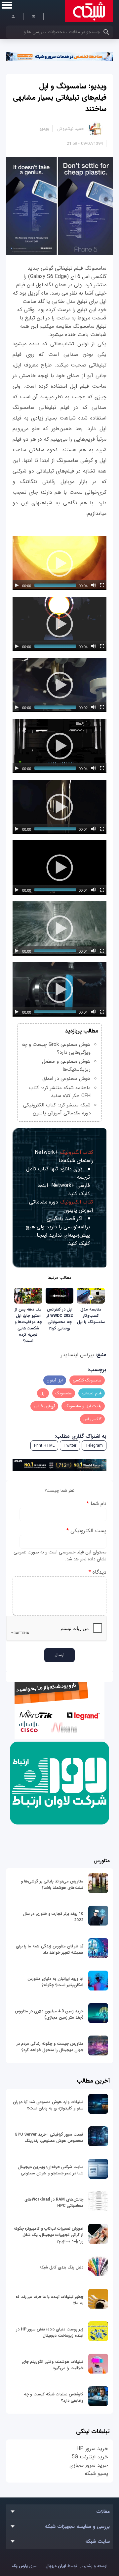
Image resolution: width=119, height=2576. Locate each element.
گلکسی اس (92, 1419)
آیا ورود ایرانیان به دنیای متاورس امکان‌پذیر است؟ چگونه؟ (55, 1982)
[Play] (17, 585)
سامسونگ (64, 1393)
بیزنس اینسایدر (77, 1355)
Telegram (94, 1446)
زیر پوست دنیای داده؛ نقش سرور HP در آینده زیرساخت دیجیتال (50, 2332)
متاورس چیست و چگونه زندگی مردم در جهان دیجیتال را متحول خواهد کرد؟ (50, 2047)
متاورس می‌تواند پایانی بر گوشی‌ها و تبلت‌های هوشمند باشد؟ (52, 1884)
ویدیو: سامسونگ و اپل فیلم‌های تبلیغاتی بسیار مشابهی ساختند (60, 97)
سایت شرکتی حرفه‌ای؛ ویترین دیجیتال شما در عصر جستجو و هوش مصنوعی (51, 2170)
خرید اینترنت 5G (90, 2457)
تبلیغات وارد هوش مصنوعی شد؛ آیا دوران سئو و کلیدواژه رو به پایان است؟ (48, 2105)
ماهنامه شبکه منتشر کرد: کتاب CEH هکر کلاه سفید (60, 1092)
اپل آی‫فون (55, 1380)
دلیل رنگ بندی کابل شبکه (61, 2267)
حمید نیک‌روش (71, 129)
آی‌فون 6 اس (44, 1406)
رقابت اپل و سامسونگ (83, 1406)
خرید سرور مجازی (89, 2465)
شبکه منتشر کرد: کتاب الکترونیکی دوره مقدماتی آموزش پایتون (57, 1109)
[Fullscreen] (102, 585)
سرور (24, 2566)
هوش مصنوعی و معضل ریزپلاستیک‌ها (66, 1065)
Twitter (70, 1446)
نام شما (97, 1504)
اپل (43, 1393)
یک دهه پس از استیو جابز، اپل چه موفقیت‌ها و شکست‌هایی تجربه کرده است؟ (28, 1325)
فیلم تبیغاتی (92, 1393)
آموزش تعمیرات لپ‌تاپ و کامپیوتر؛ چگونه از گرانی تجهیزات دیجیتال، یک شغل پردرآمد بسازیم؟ (48, 2235)
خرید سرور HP (92, 2449)
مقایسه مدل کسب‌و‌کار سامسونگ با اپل (91, 1316)
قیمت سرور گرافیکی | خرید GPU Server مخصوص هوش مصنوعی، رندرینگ (49, 2138)
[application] (59, 563)
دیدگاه (98, 1572)
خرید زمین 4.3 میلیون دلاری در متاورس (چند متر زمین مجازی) (49, 2014)
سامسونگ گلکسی (87, 1380)
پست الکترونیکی (86, 1531)
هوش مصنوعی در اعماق (66, 1079)
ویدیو (44, 129)
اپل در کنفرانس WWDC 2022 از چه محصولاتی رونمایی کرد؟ (60, 1319)
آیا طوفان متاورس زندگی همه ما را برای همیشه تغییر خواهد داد (50, 1949)
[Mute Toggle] (94, 585)
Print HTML (44, 1446)
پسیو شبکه (96, 2473)
